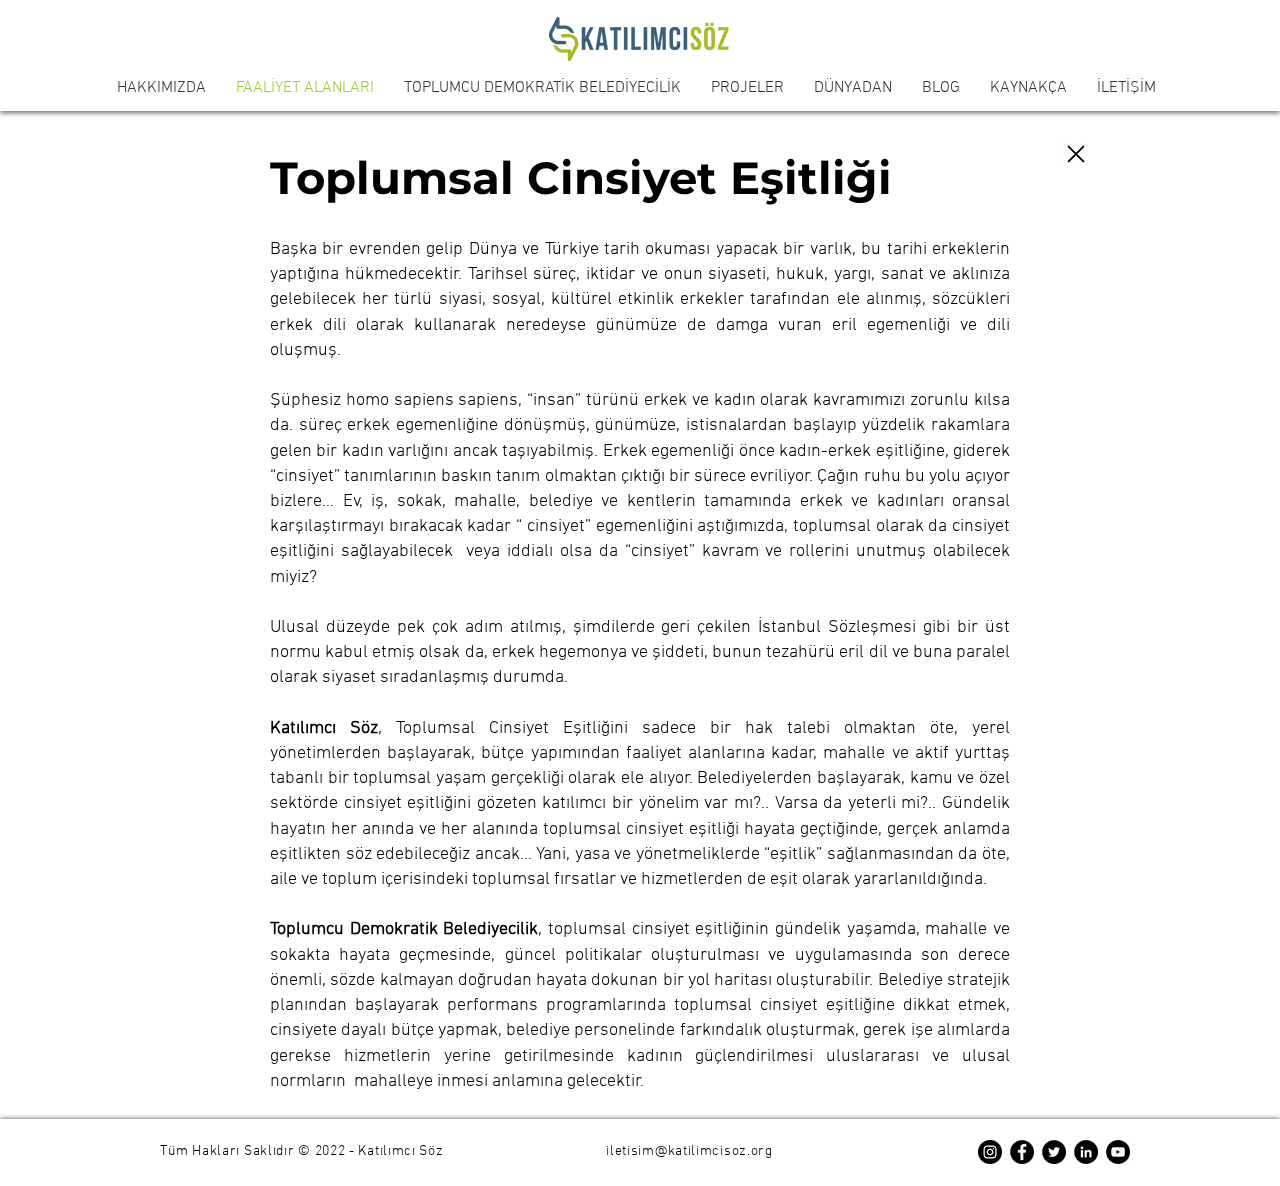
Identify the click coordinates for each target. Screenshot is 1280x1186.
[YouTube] (1118, 1152)
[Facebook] (1022, 1152)
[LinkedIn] (1086, 1152)
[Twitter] (1054, 1152)
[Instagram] (990, 1152)
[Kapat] (1076, 154)
